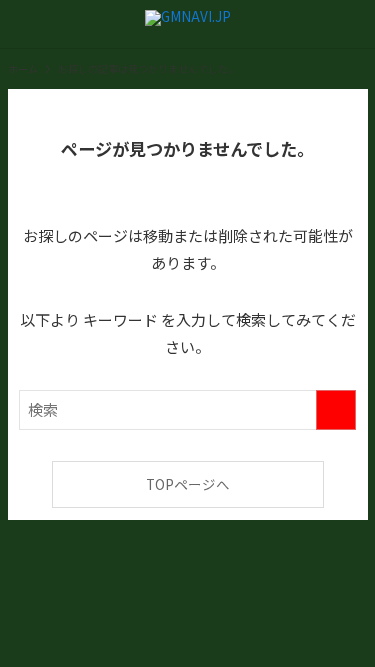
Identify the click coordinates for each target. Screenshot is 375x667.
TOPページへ (188, 484)
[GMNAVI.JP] (188, 24)
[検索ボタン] (351, 24)
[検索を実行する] (336, 410)
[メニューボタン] (24, 24)
